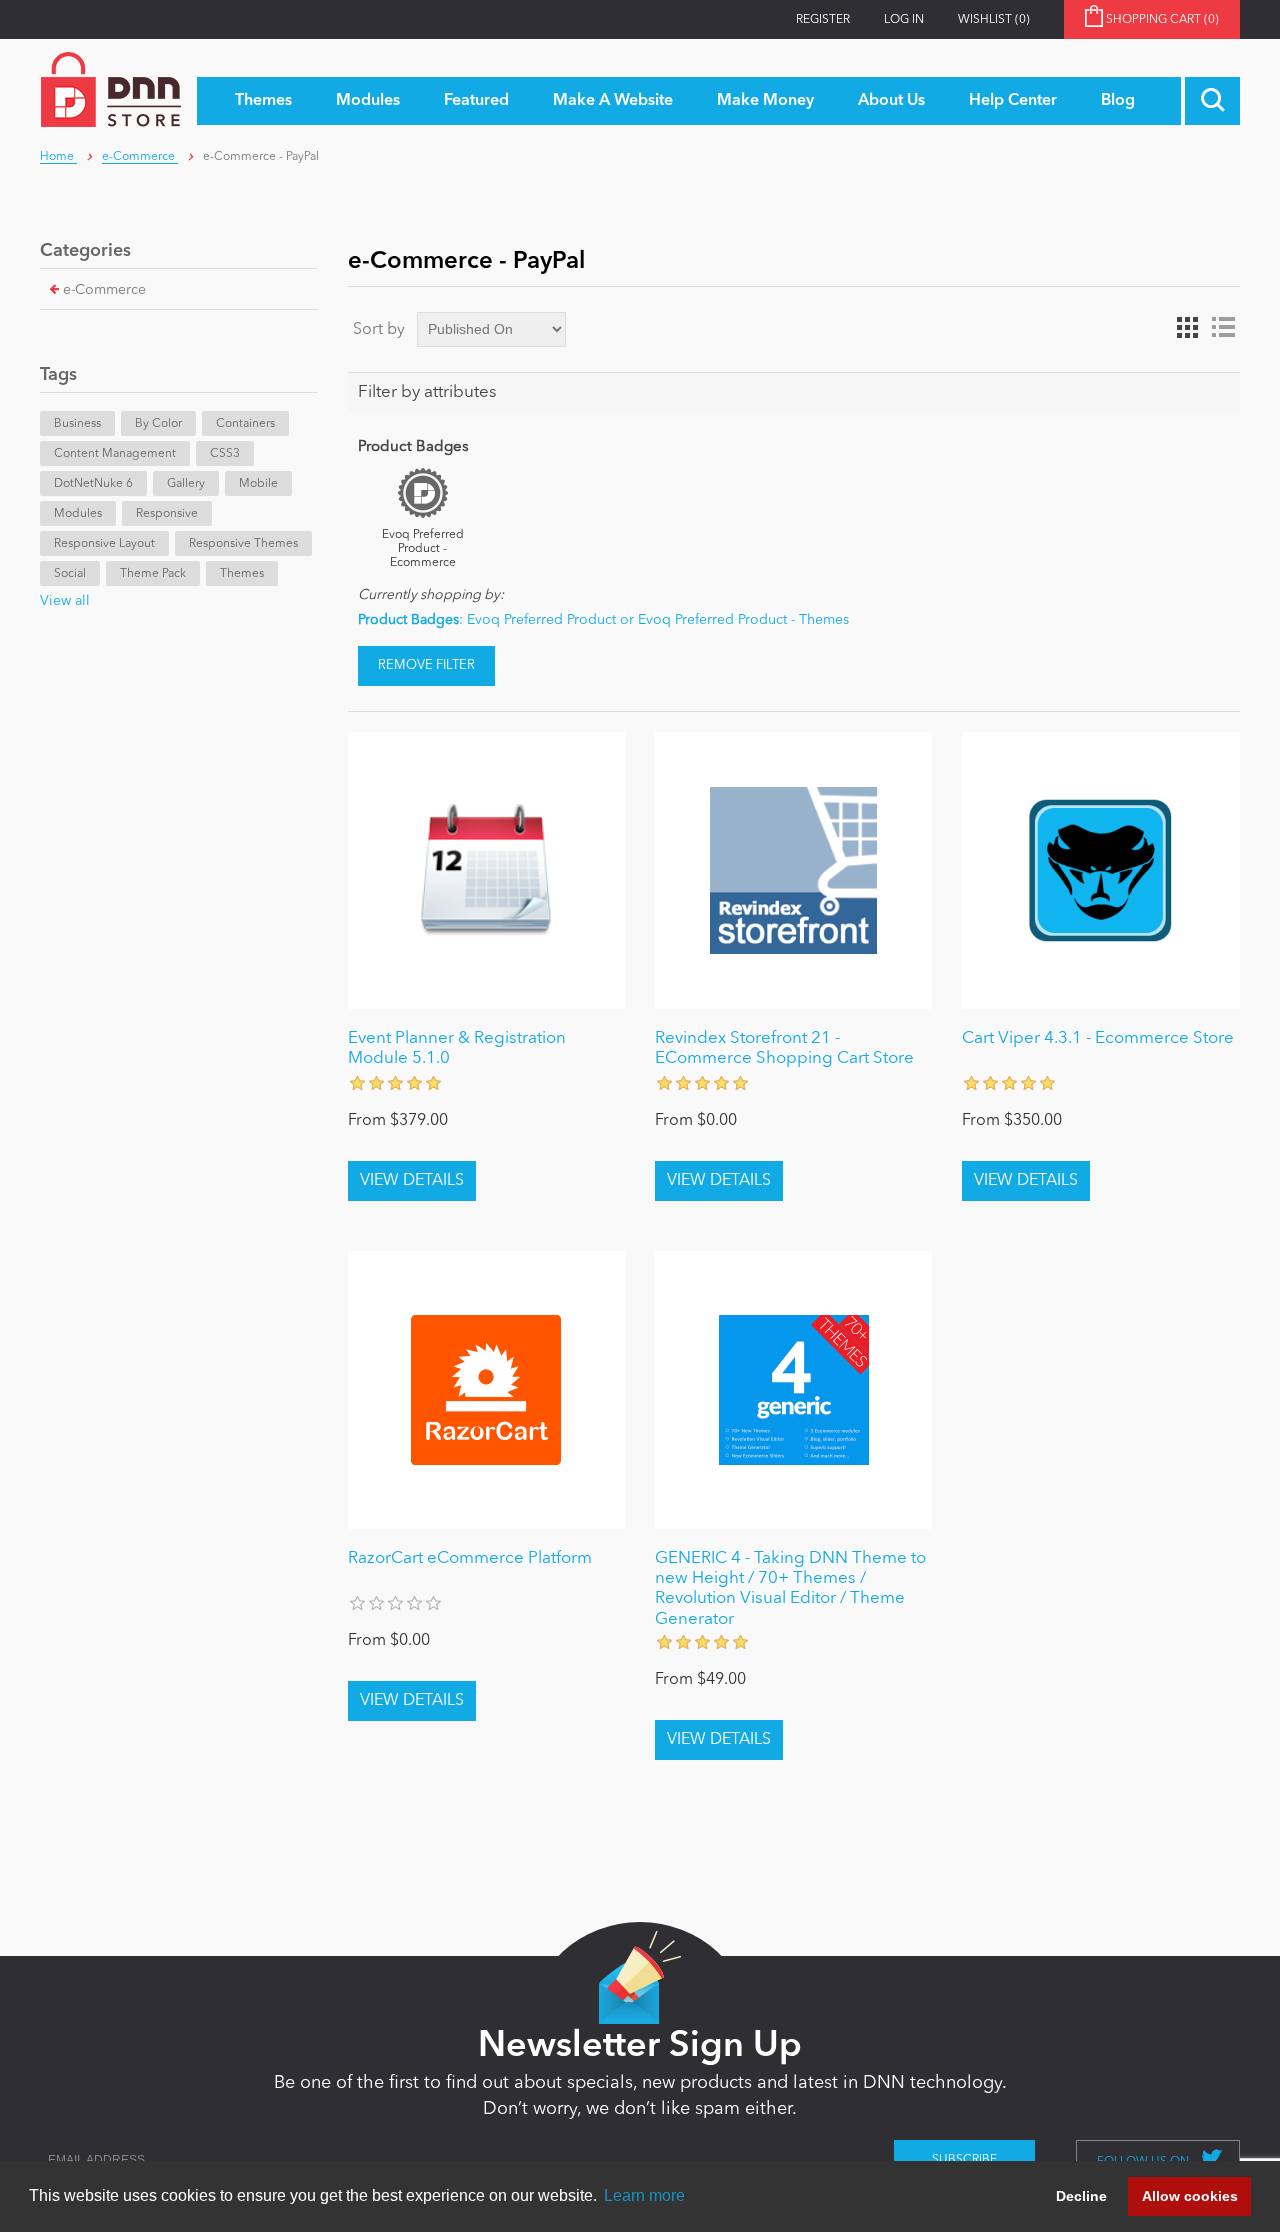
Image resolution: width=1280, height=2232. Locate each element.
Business (77, 424)
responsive (167, 514)
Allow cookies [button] (1190, 2196)
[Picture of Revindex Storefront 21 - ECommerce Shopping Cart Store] (793, 870)
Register (823, 20)
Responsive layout (104, 544)
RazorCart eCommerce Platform (470, 1558)
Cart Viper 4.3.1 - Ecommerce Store (1098, 1038)
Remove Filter (426, 665)
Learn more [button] (644, 2195)
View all (65, 601)
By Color (158, 424)
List (1223, 328)
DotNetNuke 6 (93, 484)
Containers (245, 424)
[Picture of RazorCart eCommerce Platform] (486, 1389)
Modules (78, 514)
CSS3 (225, 454)
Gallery (186, 484)
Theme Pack (153, 574)
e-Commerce (104, 290)
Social (70, 574)
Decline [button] (1081, 2196)
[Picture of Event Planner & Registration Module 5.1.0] (486, 870)
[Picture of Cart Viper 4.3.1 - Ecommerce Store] (1100, 870)
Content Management (115, 454)
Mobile (258, 484)
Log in (904, 20)
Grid (1187, 328)
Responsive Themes (243, 544)
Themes (242, 574)
